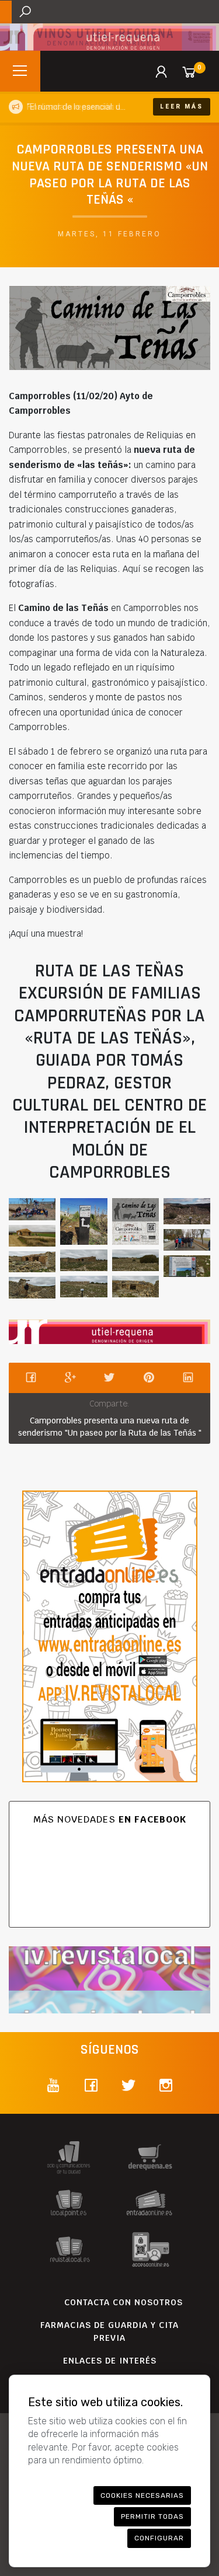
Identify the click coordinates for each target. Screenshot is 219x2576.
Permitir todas (152, 2516)
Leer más (182, 107)
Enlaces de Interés (110, 2361)
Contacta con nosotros (124, 2302)
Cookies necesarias (142, 2495)
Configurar (159, 2538)
